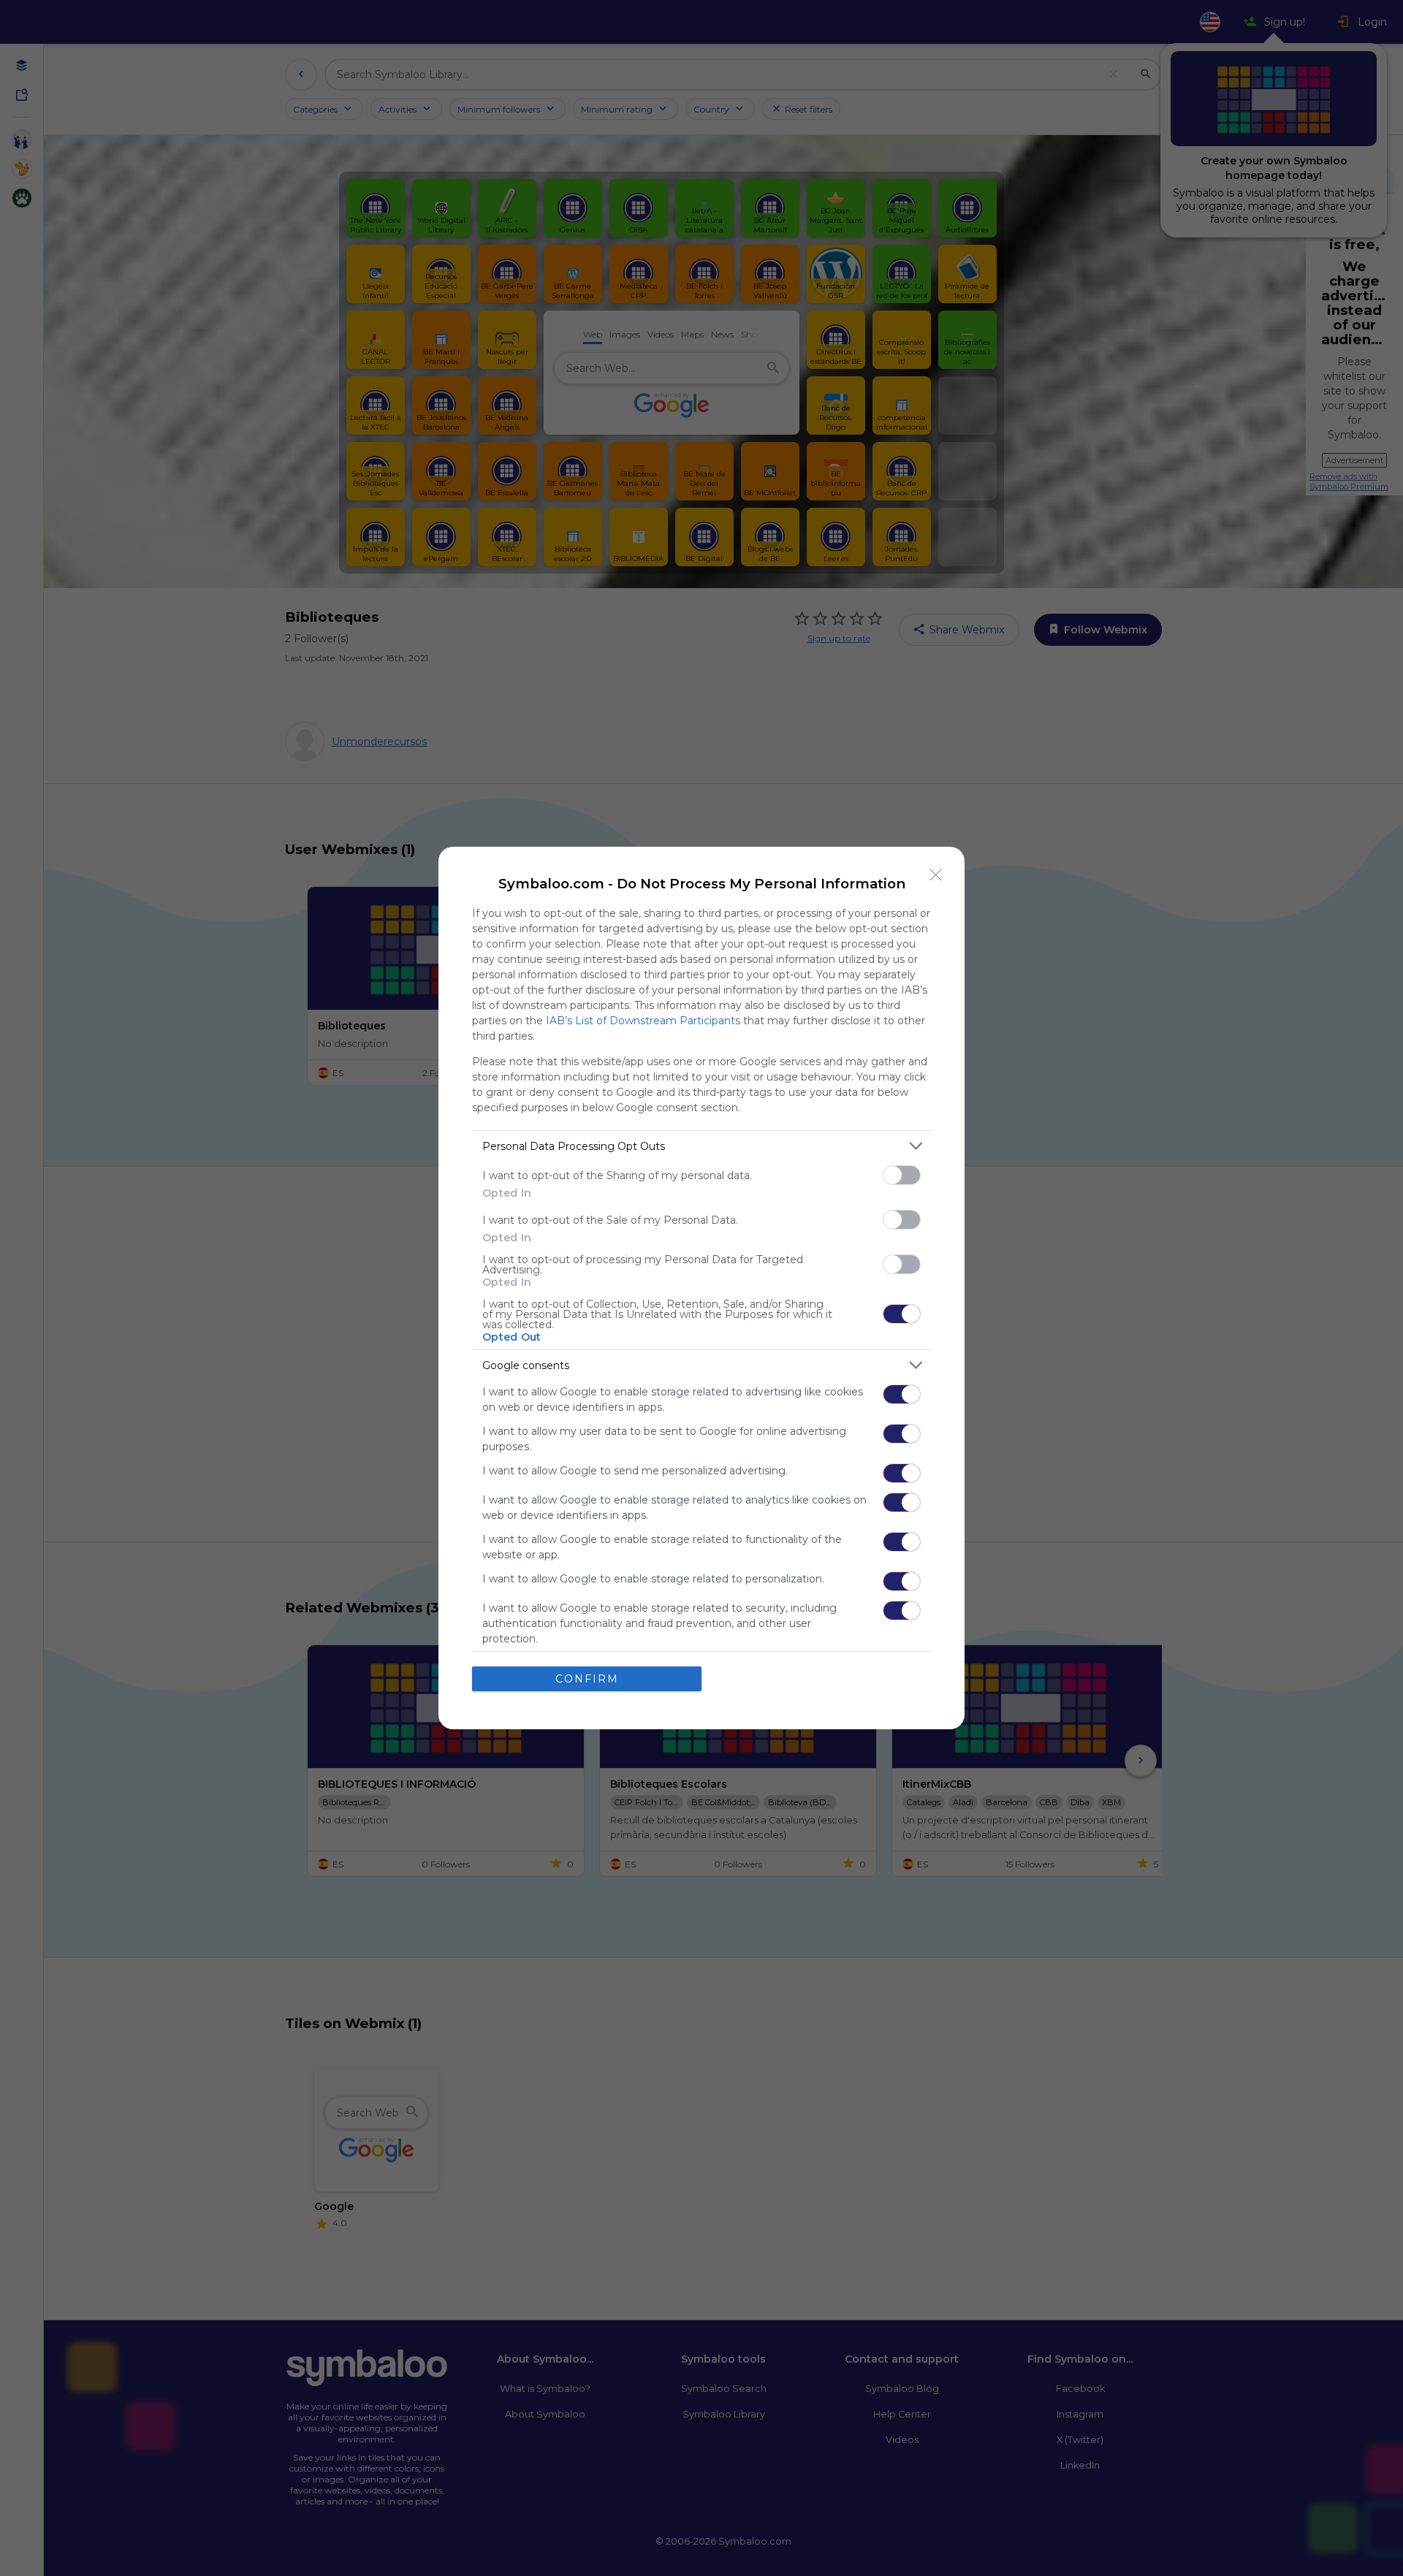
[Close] (936, 875)
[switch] (902, 1175)
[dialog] (701, 1288)
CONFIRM (587, 1679)
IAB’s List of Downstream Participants (643, 1021)
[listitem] (701, 1146)
